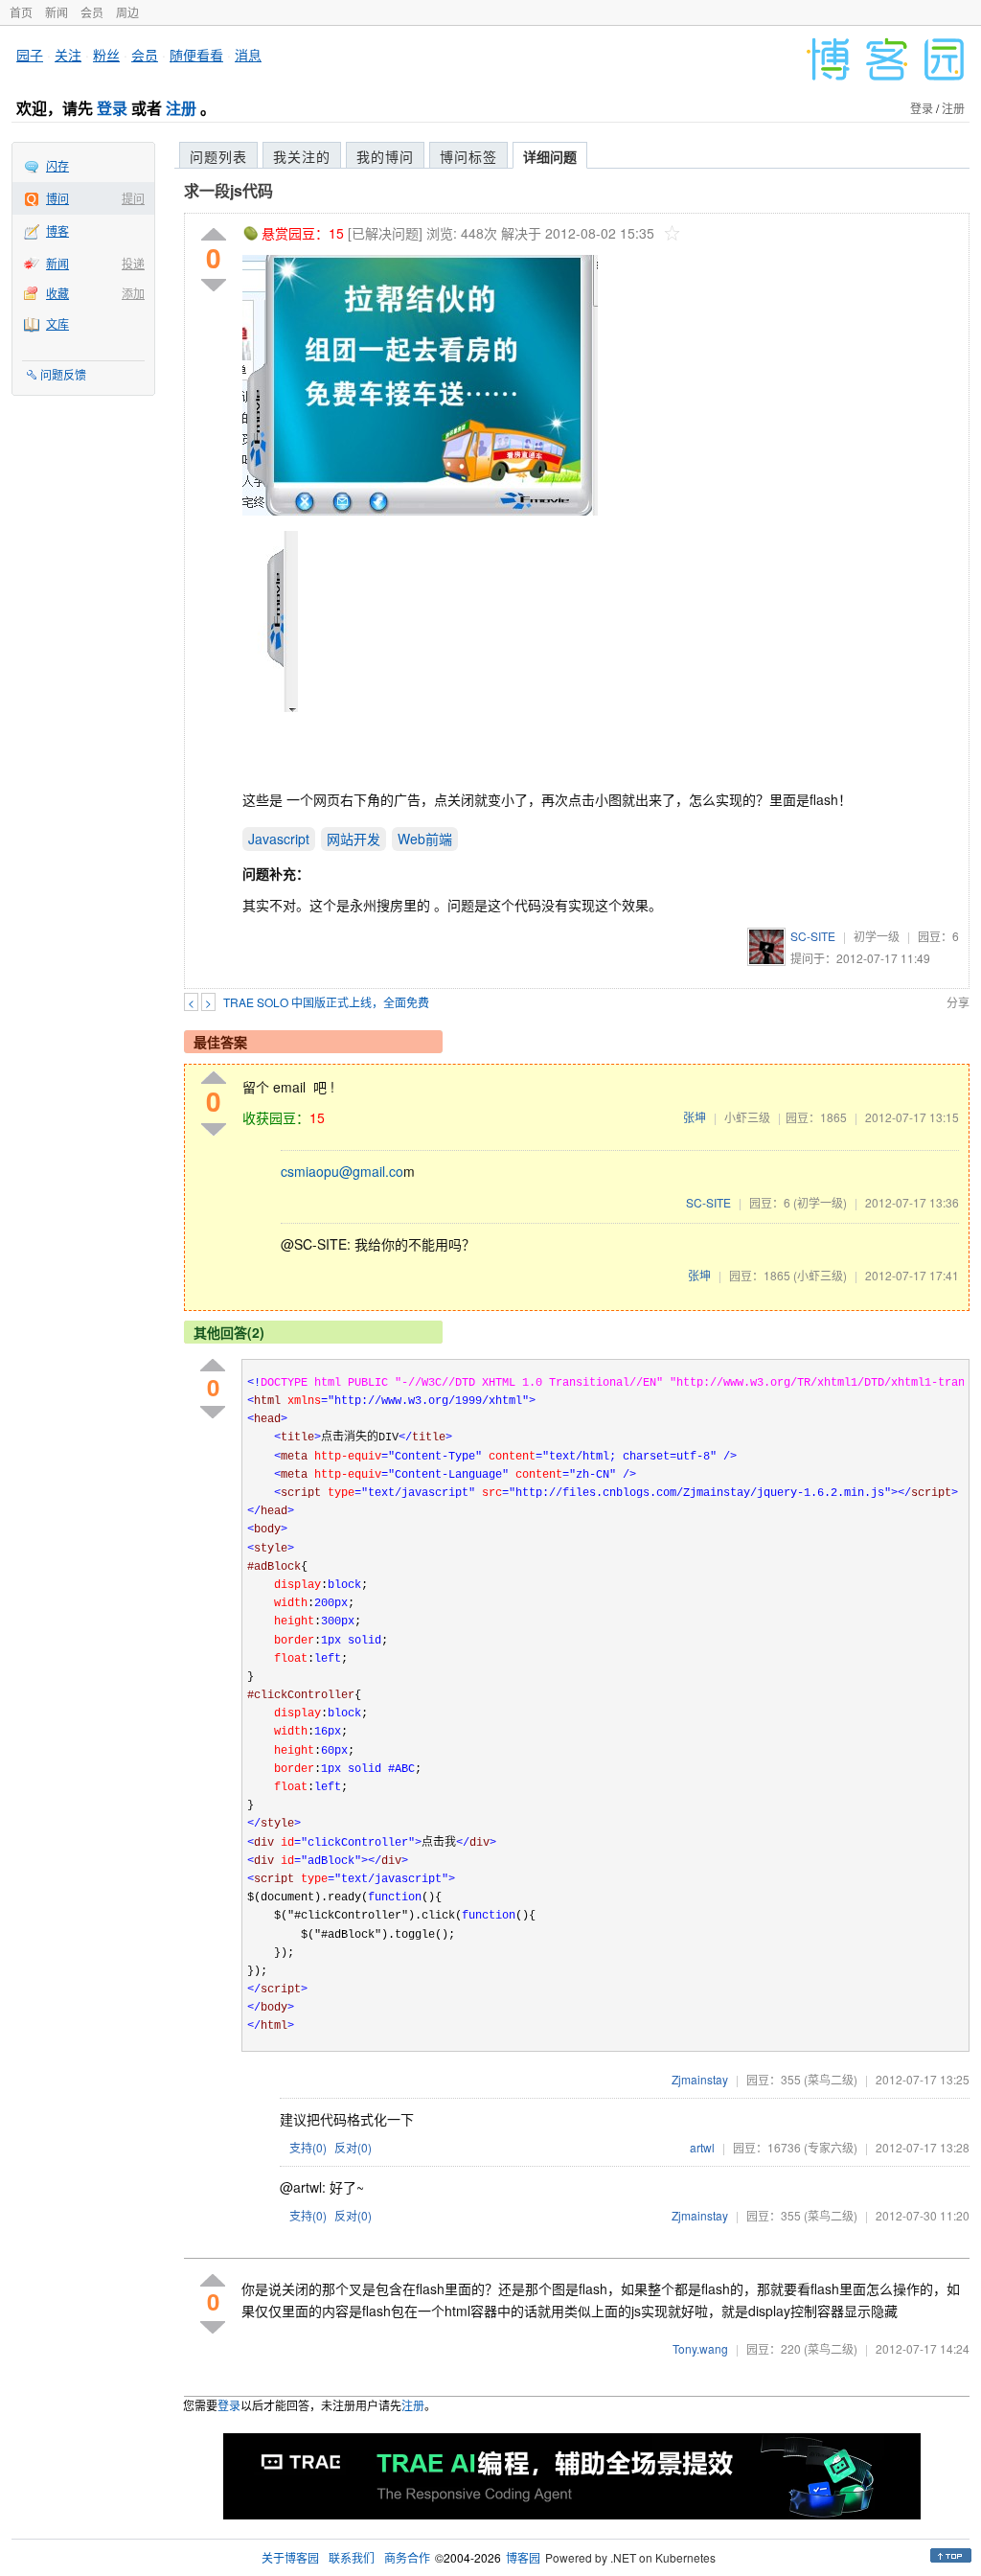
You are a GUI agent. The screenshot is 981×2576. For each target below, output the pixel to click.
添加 (133, 293)
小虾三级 (747, 1117)
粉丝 (106, 55)
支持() (308, 2147)
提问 (133, 198)
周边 (127, 12)
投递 (133, 263)
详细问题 (550, 156)
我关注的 (302, 156)
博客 (57, 230)
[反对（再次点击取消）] (214, 285)
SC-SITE (813, 936)
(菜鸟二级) (831, 2079)
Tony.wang (700, 2348)
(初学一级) (820, 1202)
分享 (958, 1002)
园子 (30, 55)
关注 (68, 55)
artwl (702, 2147)
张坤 (695, 1117)
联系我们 (352, 2557)
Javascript (279, 839)
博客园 (523, 2557)
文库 (57, 323)
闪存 (57, 165)
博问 (57, 198)
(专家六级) (831, 2147)
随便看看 (196, 55)
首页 (21, 12)
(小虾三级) (820, 1275)
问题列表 (218, 156)
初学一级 (877, 936)
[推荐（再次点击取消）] (214, 235)
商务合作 (407, 2557)
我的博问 (385, 156)
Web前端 (425, 839)
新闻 (57, 12)
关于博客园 (290, 2557)
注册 (181, 108)
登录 (112, 108)
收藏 (57, 293)
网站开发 (354, 839)
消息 (248, 55)
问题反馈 (63, 374)
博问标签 (468, 156)
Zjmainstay (700, 2079)
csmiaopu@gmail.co (342, 1171)
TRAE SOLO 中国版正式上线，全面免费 (326, 1002)
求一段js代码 (228, 190)
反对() (353, 2147)
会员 (92, 12)
